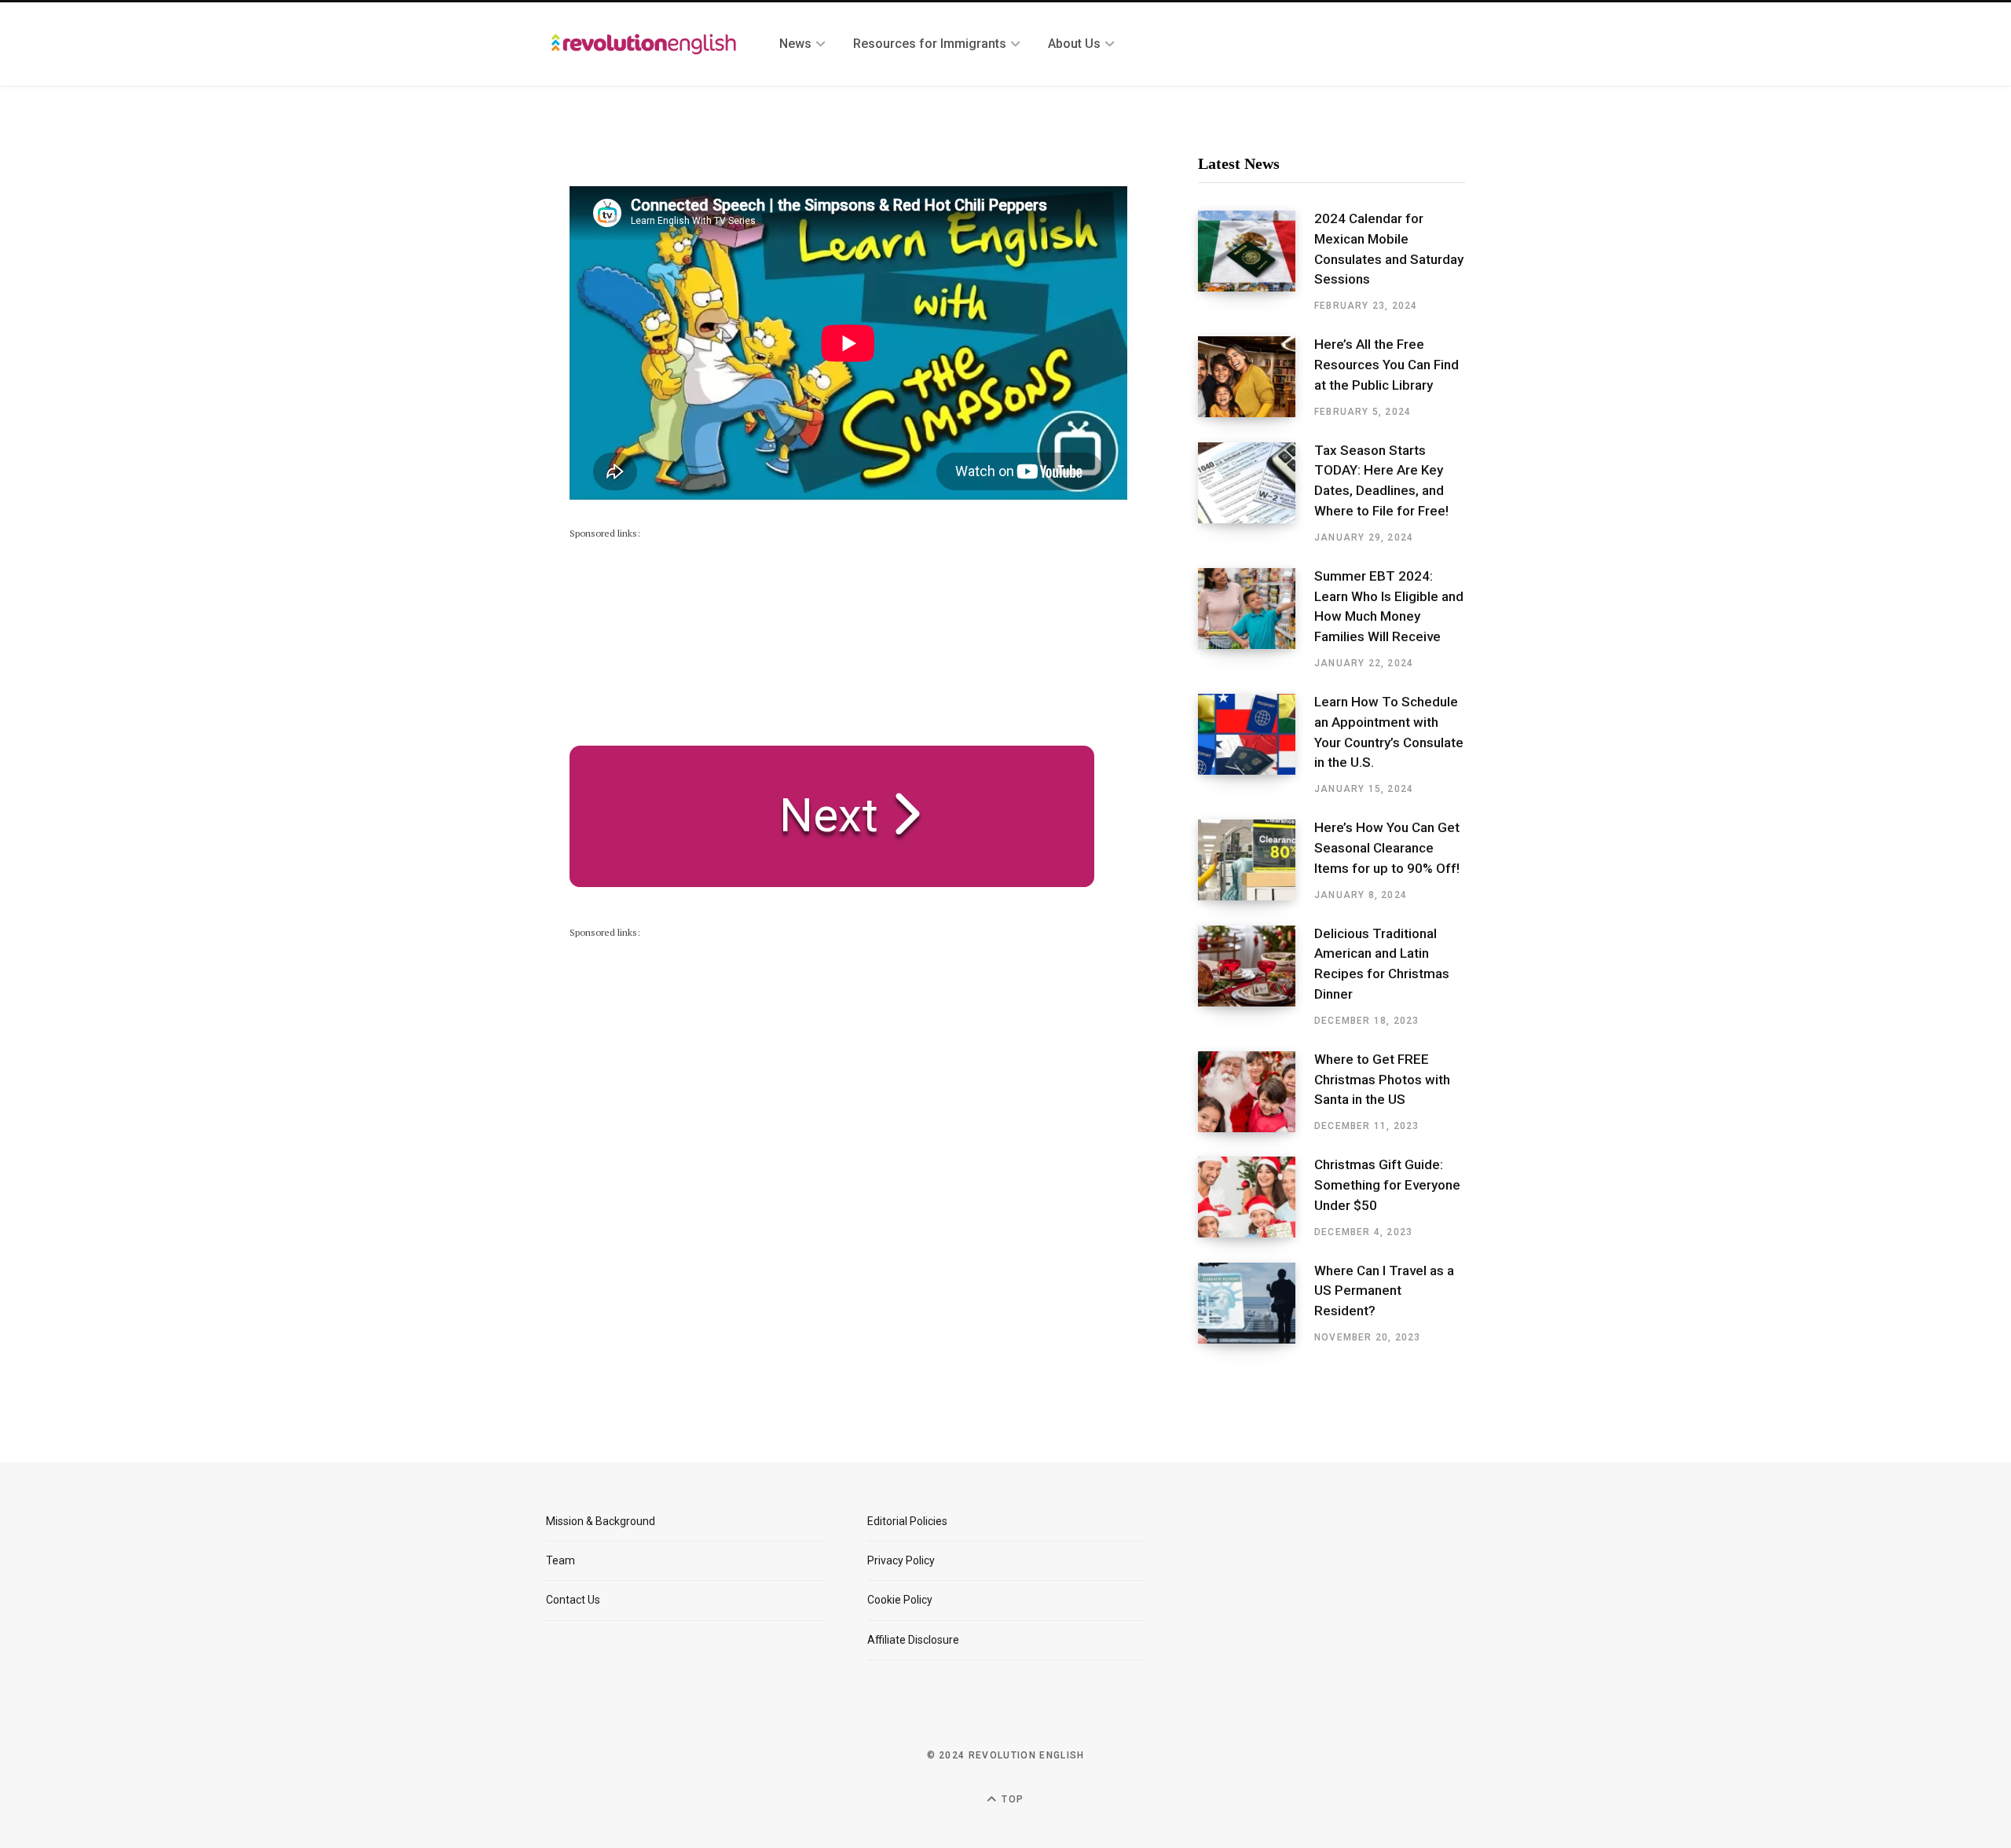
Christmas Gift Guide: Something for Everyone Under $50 (1387, 1185)
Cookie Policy (900, 1600)
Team (560, 1560)
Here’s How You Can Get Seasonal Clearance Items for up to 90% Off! (1387, 848)
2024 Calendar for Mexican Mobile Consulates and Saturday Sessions (1389, 249)
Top (1011, 1799)
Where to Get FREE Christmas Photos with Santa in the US (1382, 1080)
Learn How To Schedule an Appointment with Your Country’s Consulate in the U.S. (1389, 732)
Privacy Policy (901, 1560)
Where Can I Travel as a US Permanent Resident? (1384, 1291)
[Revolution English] (644, 44)
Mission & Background (601, 1521)
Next (817, 815)
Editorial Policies (907, 1521)
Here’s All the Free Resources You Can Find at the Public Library (1386, 365)
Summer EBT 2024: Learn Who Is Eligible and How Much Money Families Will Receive (1389, 606)
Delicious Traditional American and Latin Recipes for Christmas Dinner (1382, 964)
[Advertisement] (687, 640)
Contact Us (573, 1600)
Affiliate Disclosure (913, 1640)
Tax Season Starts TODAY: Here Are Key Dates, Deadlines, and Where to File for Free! (1381, 480)
